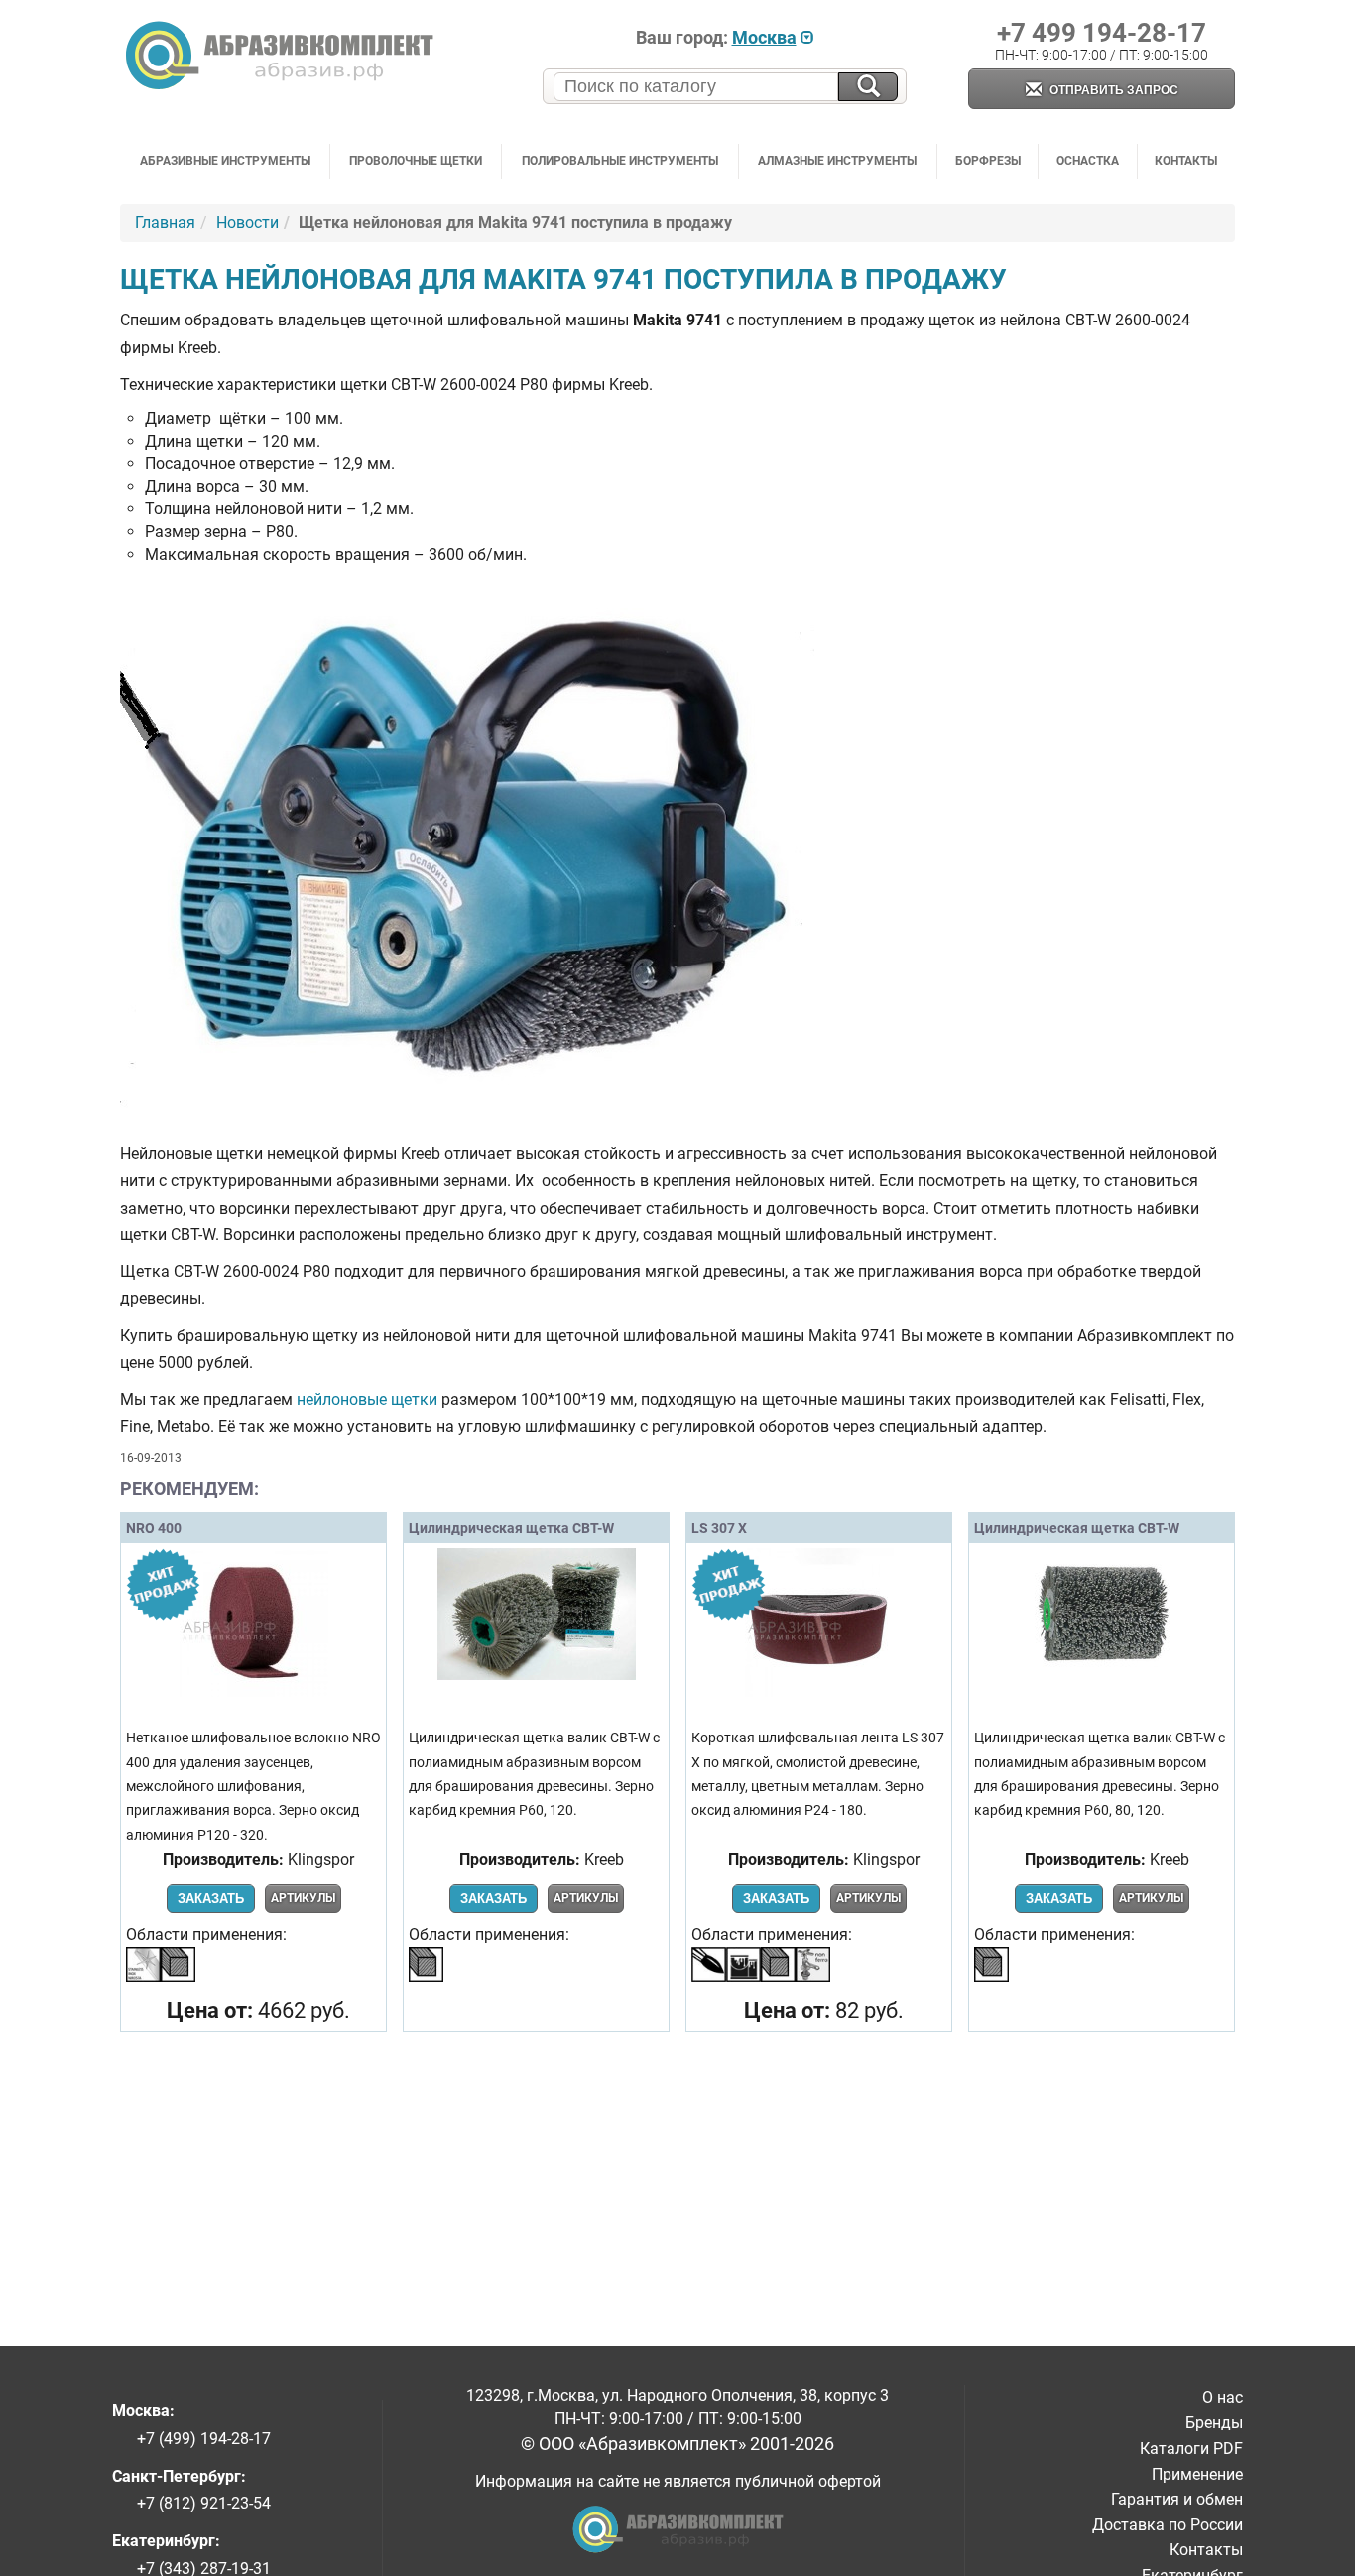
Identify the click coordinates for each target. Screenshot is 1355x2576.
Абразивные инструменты (225, 161)
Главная (165, 223)
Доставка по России (1168, 2525)
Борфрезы (988, 161)
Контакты (1186, 161)
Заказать (211, 1899)
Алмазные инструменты (837, 161)
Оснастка (1088, 161)
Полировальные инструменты (620, 161)
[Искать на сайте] (868, 87)
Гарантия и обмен (1177, 2499)
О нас (1223, 2398)
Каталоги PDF (1191, 2448)
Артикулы (303, 1898)
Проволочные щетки (416, 161)
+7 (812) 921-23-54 (204, 2503)
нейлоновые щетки (367, 1400)
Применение (1197, 2474)
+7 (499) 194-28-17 (204, 2439)
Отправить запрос (1112, 90)
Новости (247, 223)
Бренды (1214, 2423)
